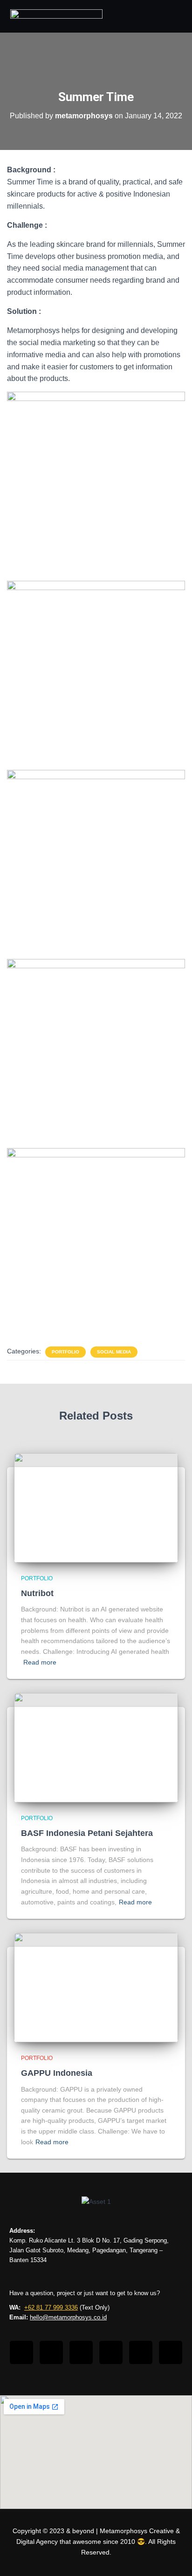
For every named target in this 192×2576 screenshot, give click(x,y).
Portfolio (65, 1352)
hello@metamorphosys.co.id (68, 2317)
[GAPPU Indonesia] (96, 1987)
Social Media (114, 1352)
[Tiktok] (81, 2352)
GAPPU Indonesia (57, 2073)
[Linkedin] (111, 2352)
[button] (172, 16)
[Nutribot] (96, 1507)
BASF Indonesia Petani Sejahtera (87, 1833)
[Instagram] (51, 2352)
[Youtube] (141, 2352)
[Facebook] (21, 2352)
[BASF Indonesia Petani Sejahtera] (96, 1747)
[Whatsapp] (171, 2352)
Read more (40, 1662)
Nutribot (37, 1593)
